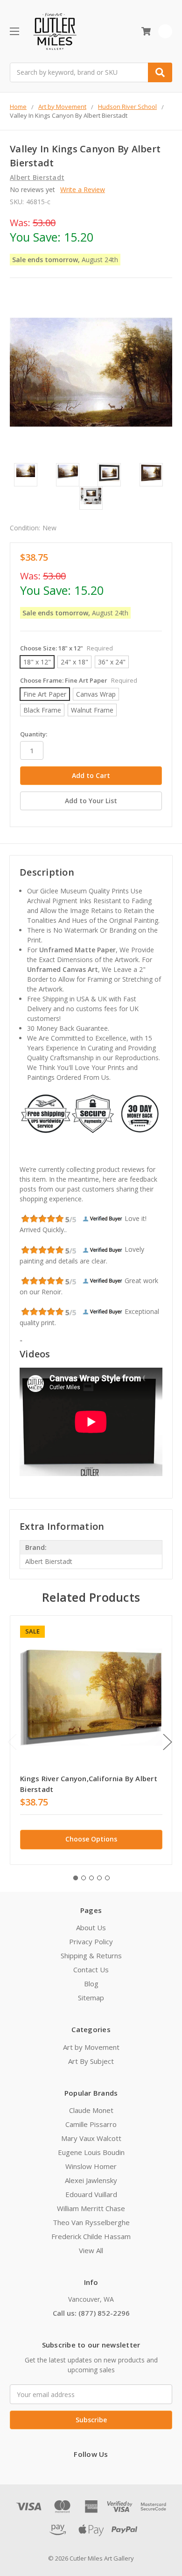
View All (91, 2250)
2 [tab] (84, 1878)
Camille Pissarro (91, 2124)
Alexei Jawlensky (91, 2180)
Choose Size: (66, 648)
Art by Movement (91, 2047)
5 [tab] (107, 1878)
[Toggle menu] (14, 31)
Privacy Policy (91, 1941)
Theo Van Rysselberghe (91, 2222)
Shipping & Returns (91, 1955)
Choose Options (91, 1839)
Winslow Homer (91, 2166)
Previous (12, 1742)
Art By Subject (91, 2061)
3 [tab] (91, 1878)
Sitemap (91, 1998)
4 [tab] (99, 1878)
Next (168, 1742)
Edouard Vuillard (91, 2194)
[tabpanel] (91, 1740)
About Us (91, 1927)
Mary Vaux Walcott (91, 2138)
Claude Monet (91, 2110)
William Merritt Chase (91, 2208)
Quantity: (34, 734)
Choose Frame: (79, 680)
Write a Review (83, 189)
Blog (91, 1984)
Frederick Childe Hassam (91, 2236)
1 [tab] (76, 1878)
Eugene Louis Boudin (91, 2152)
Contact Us (91, 1969)
